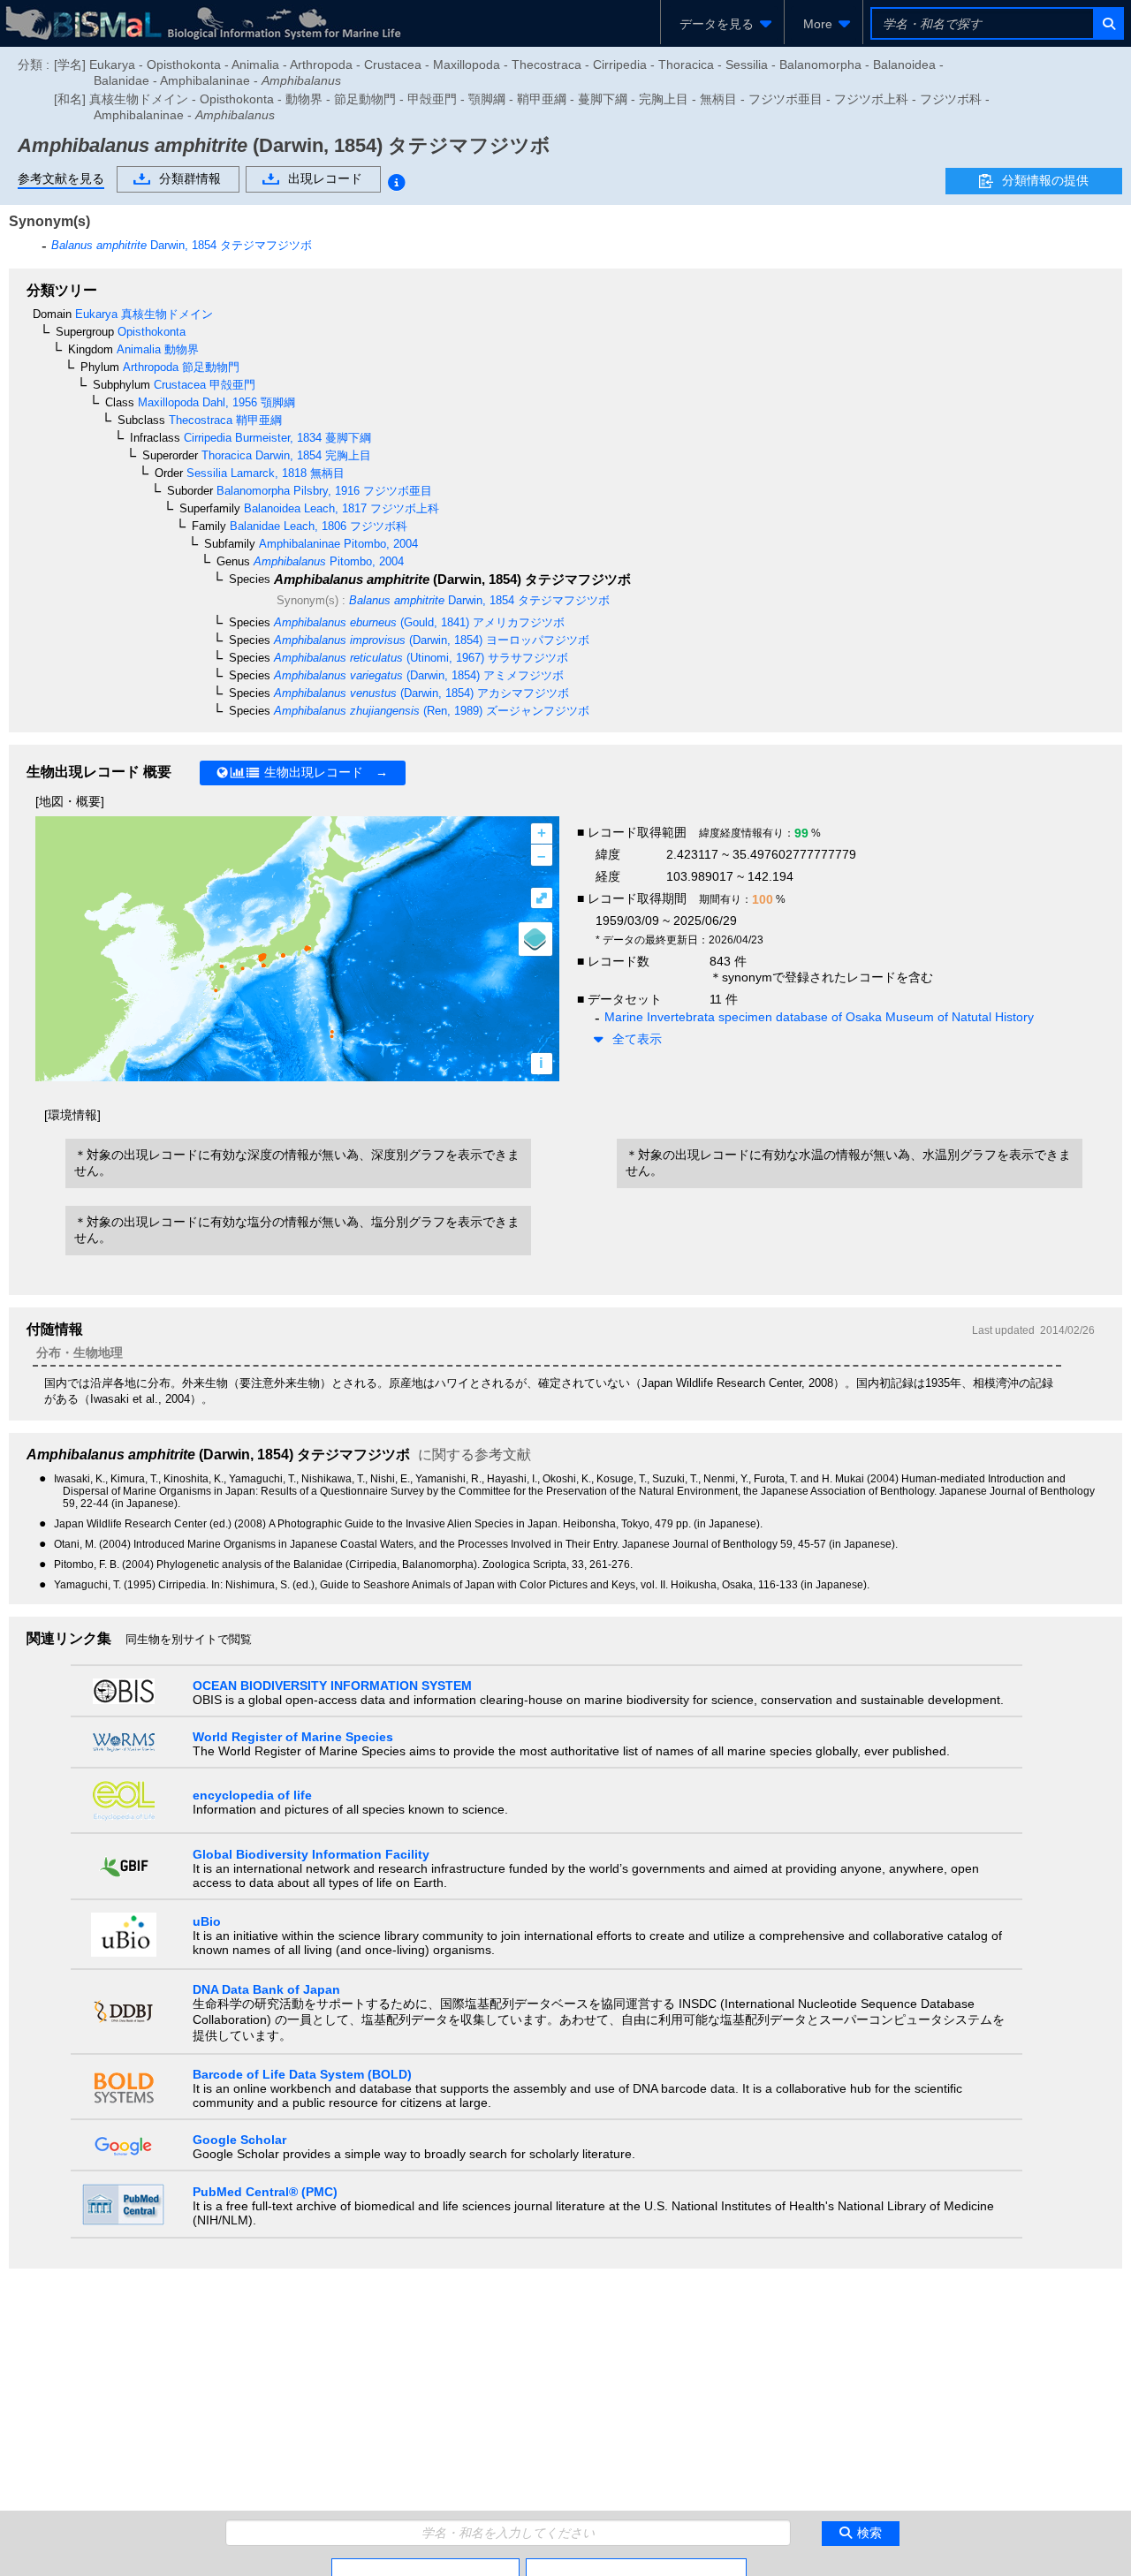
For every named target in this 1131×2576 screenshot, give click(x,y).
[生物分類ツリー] (425, 2565)
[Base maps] (535, 939)
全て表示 (637, 1039)
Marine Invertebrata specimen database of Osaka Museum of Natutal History (819, 1017)
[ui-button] (1108, 23)
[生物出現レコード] (636, 2565)
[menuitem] (722, 24)
